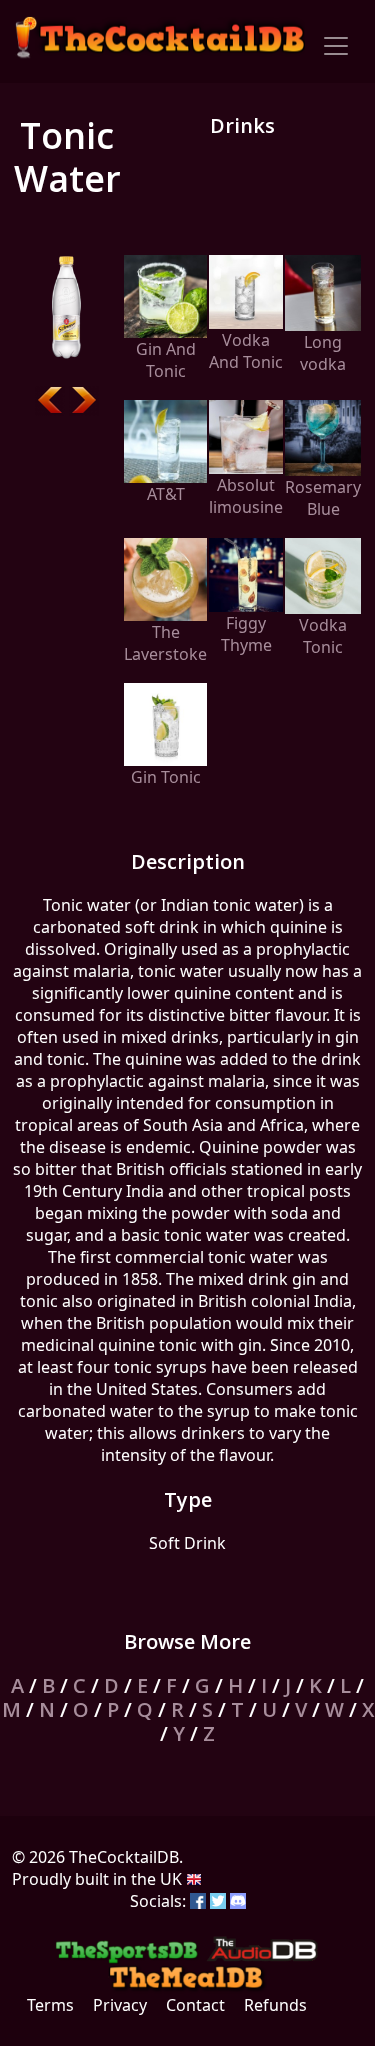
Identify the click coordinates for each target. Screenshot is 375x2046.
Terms (50, 2005)
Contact (195, 2005)
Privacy (120, 2005)
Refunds (275, 2005)
